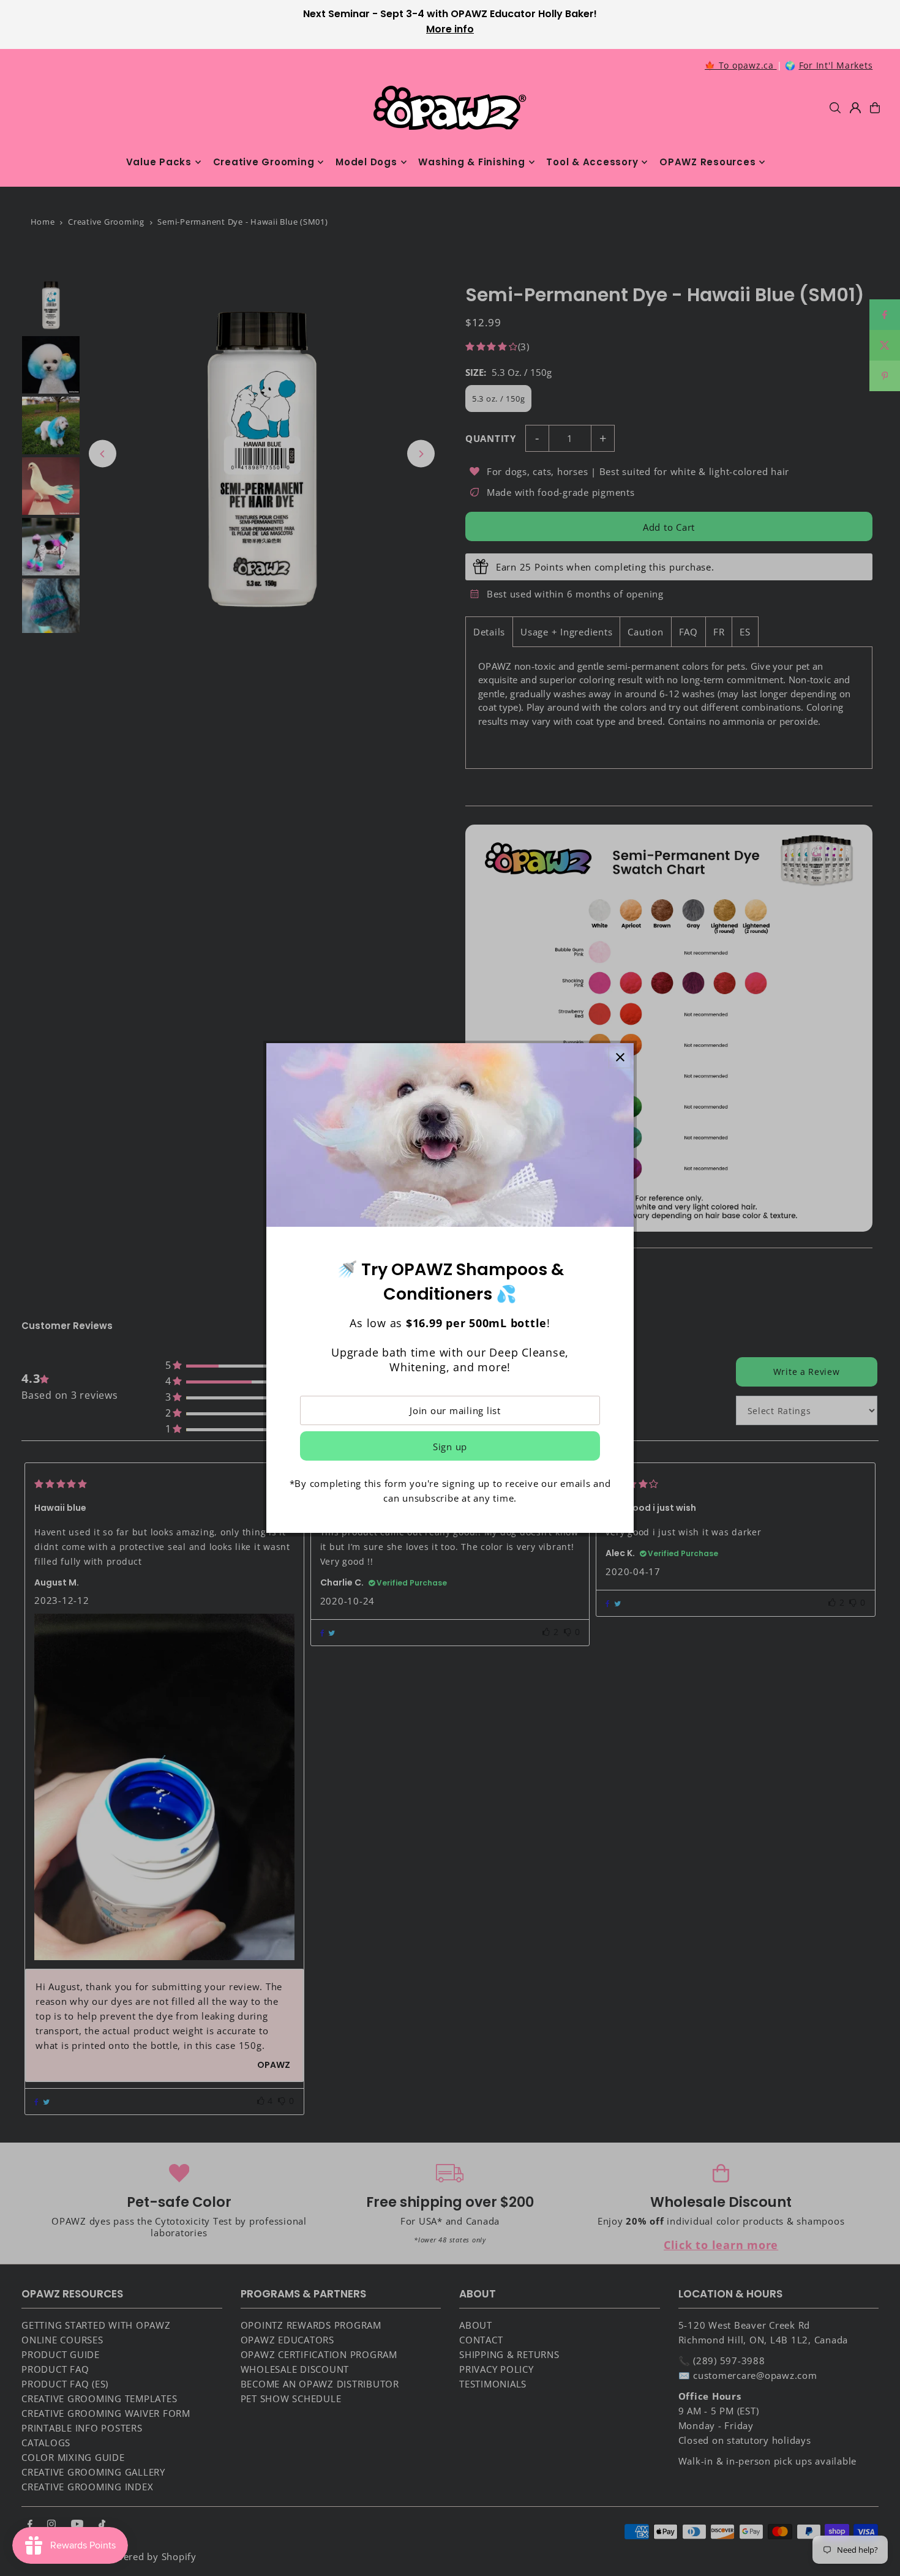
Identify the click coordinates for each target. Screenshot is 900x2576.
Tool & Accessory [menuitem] (592, 162)
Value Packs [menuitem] (159, 162)
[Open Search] (835, 108)
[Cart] (875, 108)
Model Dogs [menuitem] (366, 162)
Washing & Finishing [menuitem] (471, 162)
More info (450, 29)
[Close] (620, 1057)
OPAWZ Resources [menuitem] (707, 162)
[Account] (855, 108)
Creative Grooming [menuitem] (264, 162)
